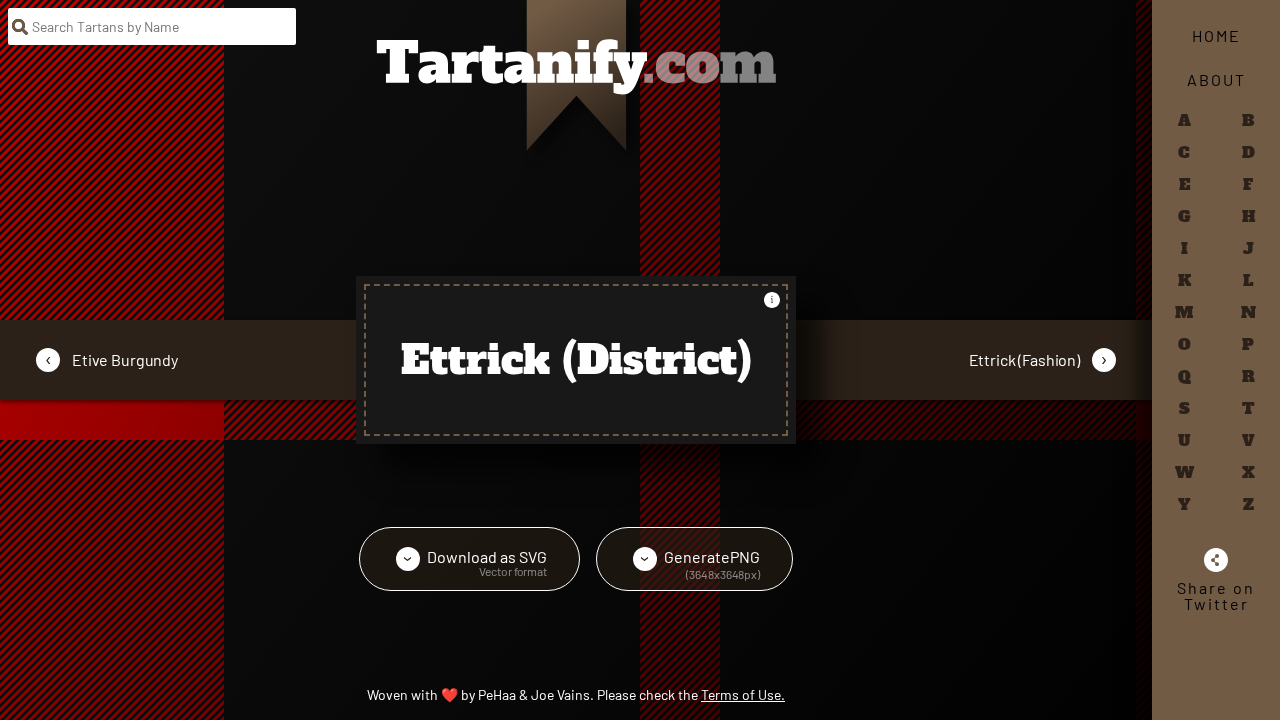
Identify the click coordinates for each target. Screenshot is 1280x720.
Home (1216, 35)
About (1216, 79)
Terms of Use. (743, 694)
